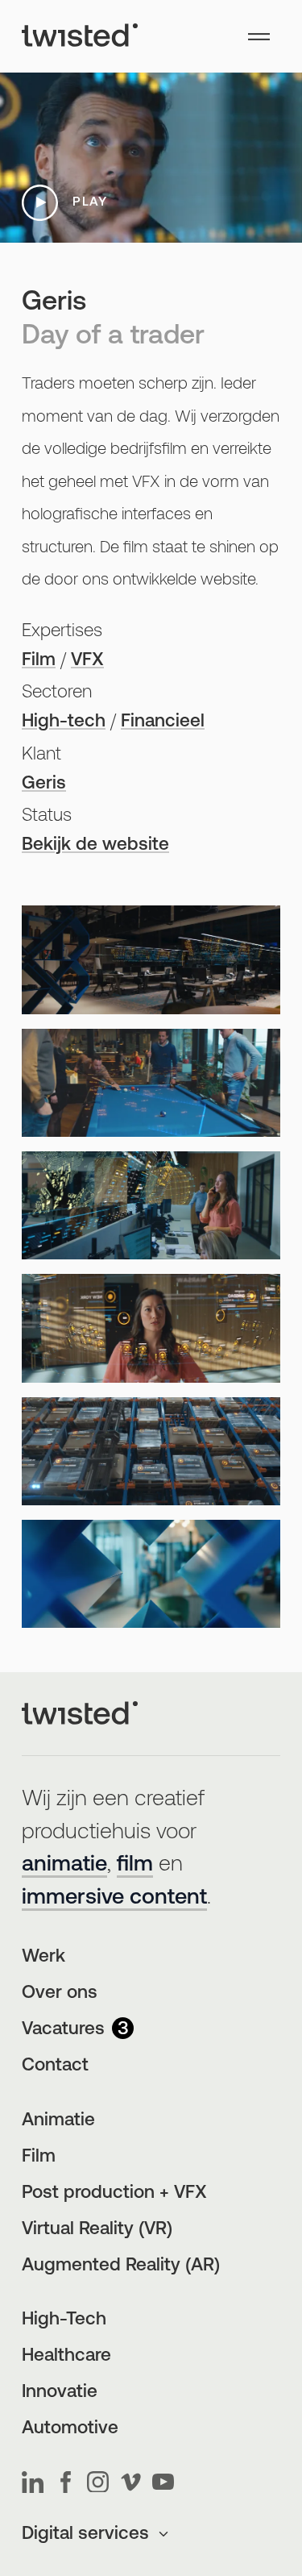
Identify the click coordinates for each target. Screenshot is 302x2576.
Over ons (60, 1993)
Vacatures (75, 2030)
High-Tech (64, 2320)
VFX (87, 661)
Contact (55, 2066)
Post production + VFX (114, 2193)
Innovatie (60, 2393)
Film (39, 661)
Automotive (70, 2429)
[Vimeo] (131, 2482)
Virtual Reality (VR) (97, 2230)
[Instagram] (98, 2482)
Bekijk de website (95, 845)
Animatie (58, 2121)
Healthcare (66, 2356)
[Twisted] (80, 1714)
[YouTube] (163, 2482)
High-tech (64, 722)
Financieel (163, 722)
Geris (44, 784)
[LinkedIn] (33, 2482)
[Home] (80, 36)
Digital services (85, 2534)
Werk (43, 1957)
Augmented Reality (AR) (121, 2266)
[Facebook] (66, 2482)
